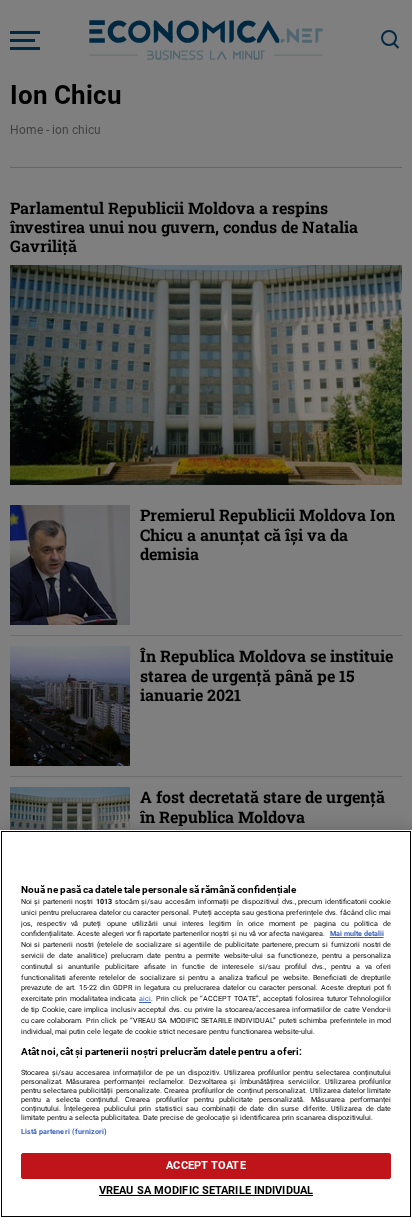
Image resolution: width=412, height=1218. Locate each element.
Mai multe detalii (357, 933)
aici (145, 998)
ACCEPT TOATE (205, 1165)
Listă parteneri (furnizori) (64, 1131)
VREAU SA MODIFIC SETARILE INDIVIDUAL (206, 1190)
